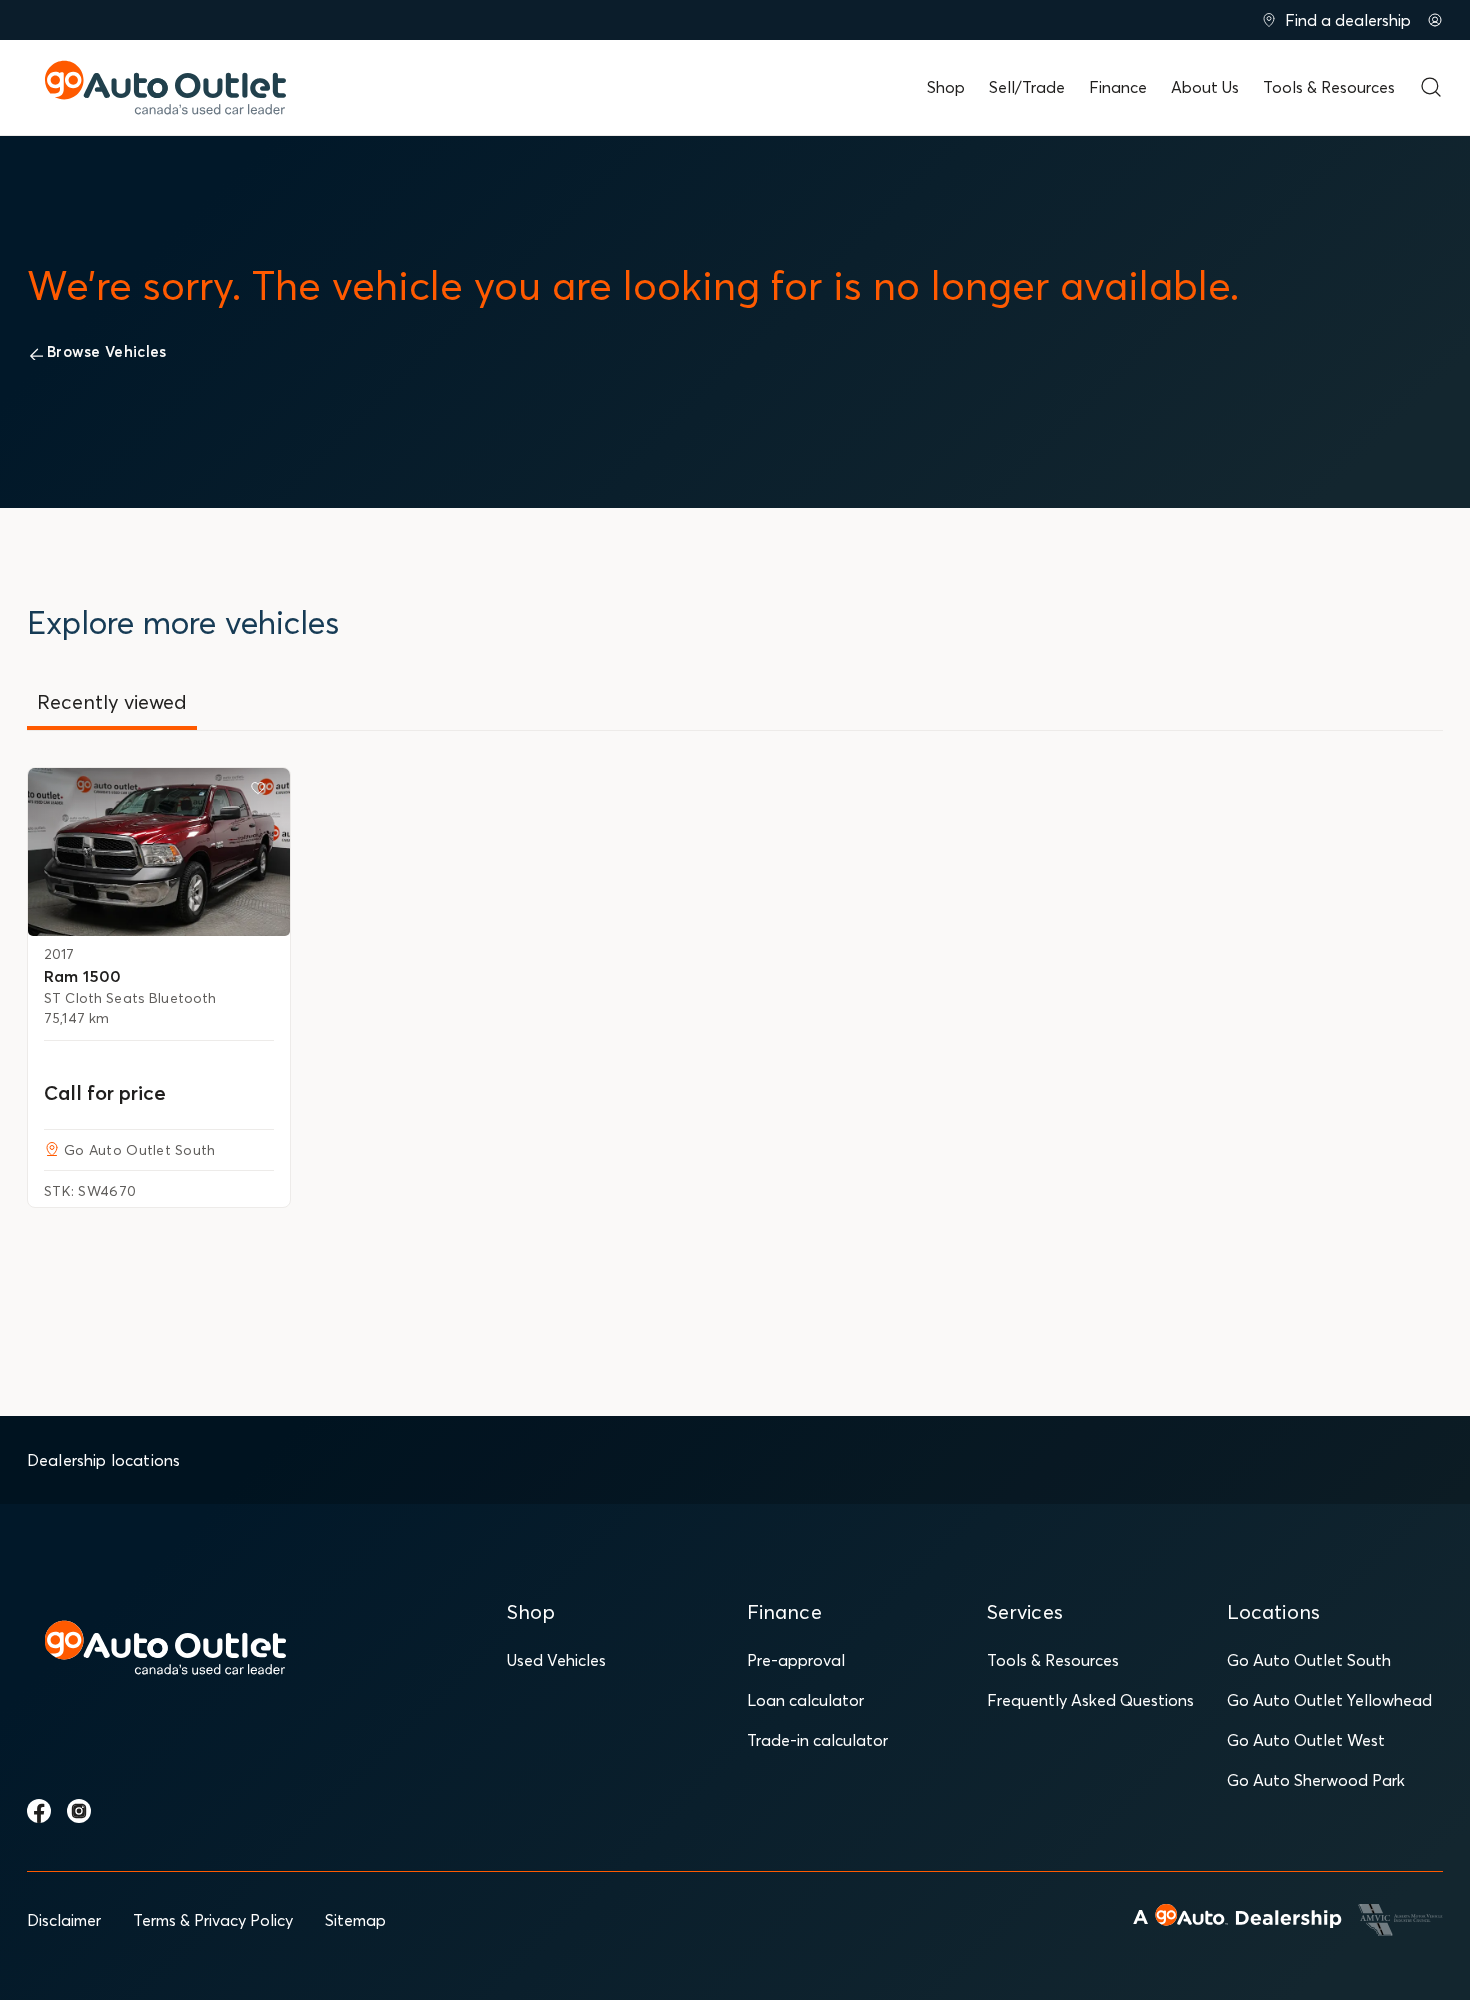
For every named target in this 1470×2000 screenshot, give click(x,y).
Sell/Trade (1027, 87)
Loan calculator (805, 1700)
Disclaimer (64, 1920)
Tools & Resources (1329, 87)
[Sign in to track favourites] (262, 792)
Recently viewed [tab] (112, 701)
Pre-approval (796, 1660)
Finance (1118, 87)
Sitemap (355, 1920)
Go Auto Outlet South (1309, 1660)
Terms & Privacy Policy (213, 1920)
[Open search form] (1431, 87)
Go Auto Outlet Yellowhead (1329, 1700)
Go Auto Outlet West (1306, 1740)
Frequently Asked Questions (1090, 1700)
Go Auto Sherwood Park (1316, 1780)
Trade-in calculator (817, 1740)
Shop (946, 87)
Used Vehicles (556, 1660)
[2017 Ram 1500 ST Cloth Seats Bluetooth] (159, 852)
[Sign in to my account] (1435, 20)
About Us (1205, 87)
